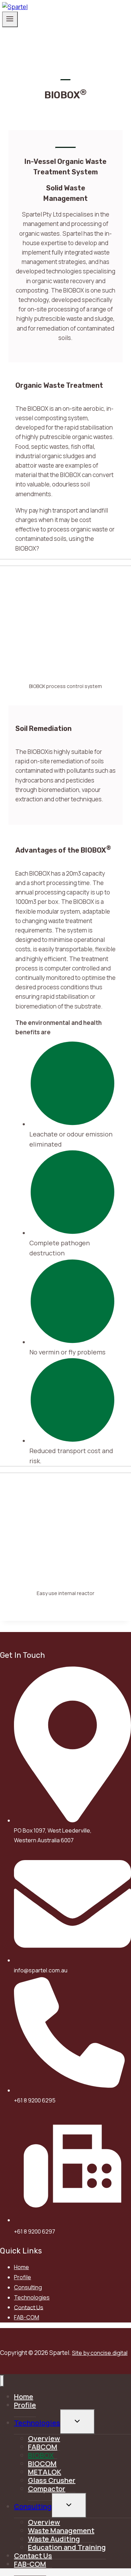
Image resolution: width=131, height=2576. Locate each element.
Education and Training (67, 2547)
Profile (23, 2277)
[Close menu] (2, 2381)
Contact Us (29, 2307)
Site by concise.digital (100, 2353)
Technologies (32, 2297)
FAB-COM (27, 2317)
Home (21, 2267)
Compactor (47, 2489)
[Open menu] (10, 19)
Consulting (28, 2287)
